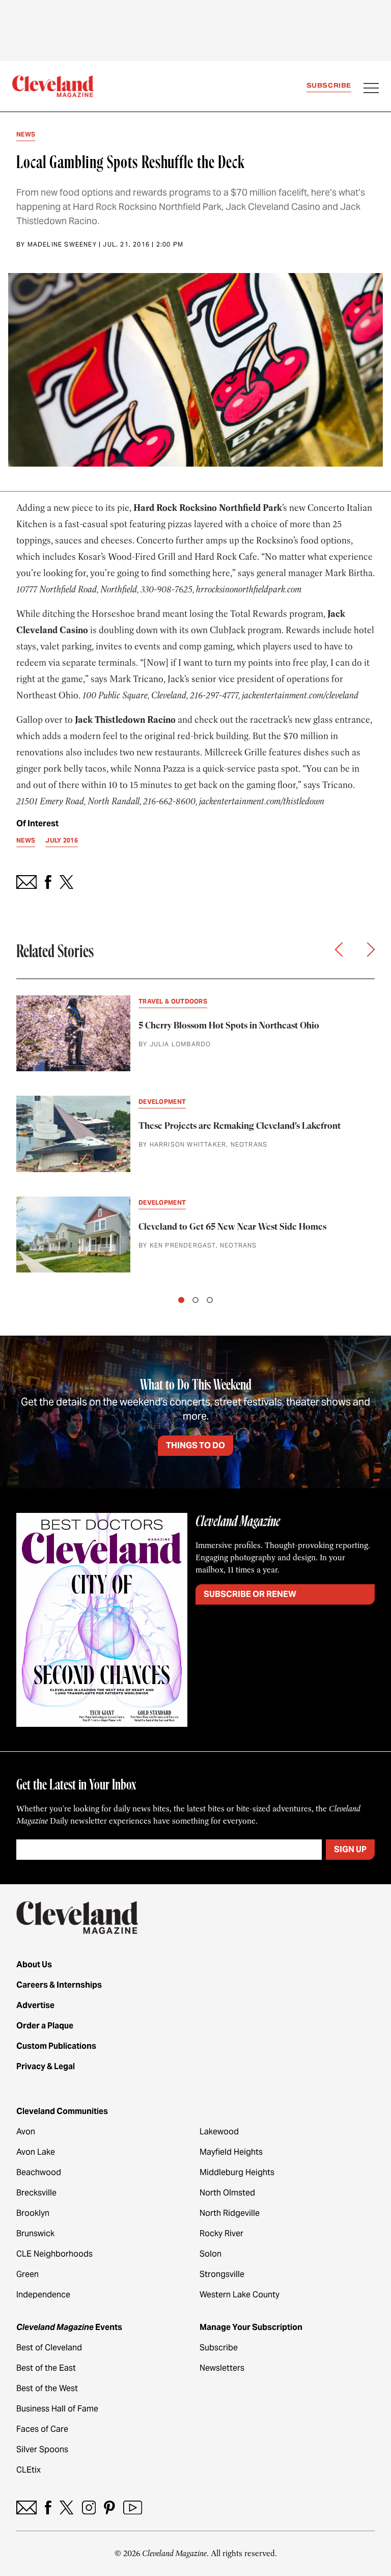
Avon (26, 2132)
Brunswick (35, 2233)
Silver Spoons (42, 2449)
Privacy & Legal (46, 2066)
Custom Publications (56, 2046)
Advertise (35, 2005)
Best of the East (46, 2368)
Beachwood (39, 2172)
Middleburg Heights (237, 2172)
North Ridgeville (230, 2213)
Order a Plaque (45, 2026)
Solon (211, 2254)
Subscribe (329, 85)
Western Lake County (240, 2295)
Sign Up (350, 1849)
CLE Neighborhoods (54, 2254)
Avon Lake (36, 2152)
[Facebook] (48, 2507)
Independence (43, 2295)
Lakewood (219, 2132)
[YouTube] (133, 2507)
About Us (34, 1964)
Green (27, 2274)
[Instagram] (89, 2507)
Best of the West (47, 2388)
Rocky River (221, 2233)
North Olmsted (227, 2193)
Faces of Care (42, 2429)
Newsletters (222, 2368)
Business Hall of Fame (57, 2409)
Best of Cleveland (49, 2348)
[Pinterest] (109, 2507)
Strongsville (222, 2274)
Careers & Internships (59, 1985)
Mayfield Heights (231, 2152)
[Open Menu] (371, 89)
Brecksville (36, 2193)
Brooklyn (33, 2213)
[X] (66, 2507)
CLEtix (29, 2470)
